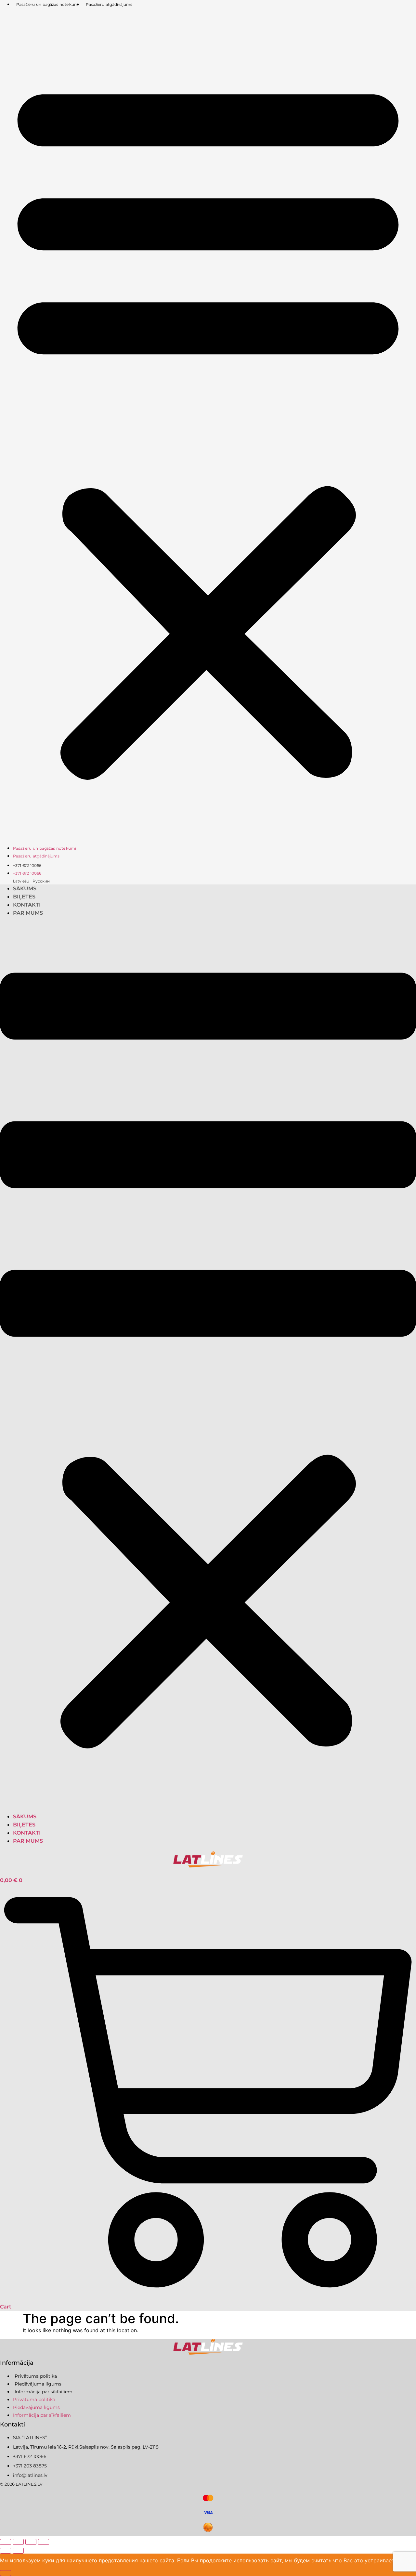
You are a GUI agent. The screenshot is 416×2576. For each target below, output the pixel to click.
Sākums (25, 889)
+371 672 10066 (27, 865)
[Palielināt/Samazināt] (6, 2542)
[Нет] (6, 2573)
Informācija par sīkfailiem (44, 2392)
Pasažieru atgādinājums (109, 4)
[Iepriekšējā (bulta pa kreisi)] (6, 2551)
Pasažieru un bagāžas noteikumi (48, 4)
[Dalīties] (31, 2542)
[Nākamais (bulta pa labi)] (18, 2551)
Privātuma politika (36, 2376)
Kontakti (27, 905)
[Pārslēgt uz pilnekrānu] (18, 2542)
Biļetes (24, 897)
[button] (208, 426)
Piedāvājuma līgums (38, 2384)
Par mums (28, 913)
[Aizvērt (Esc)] (44, 2542)
